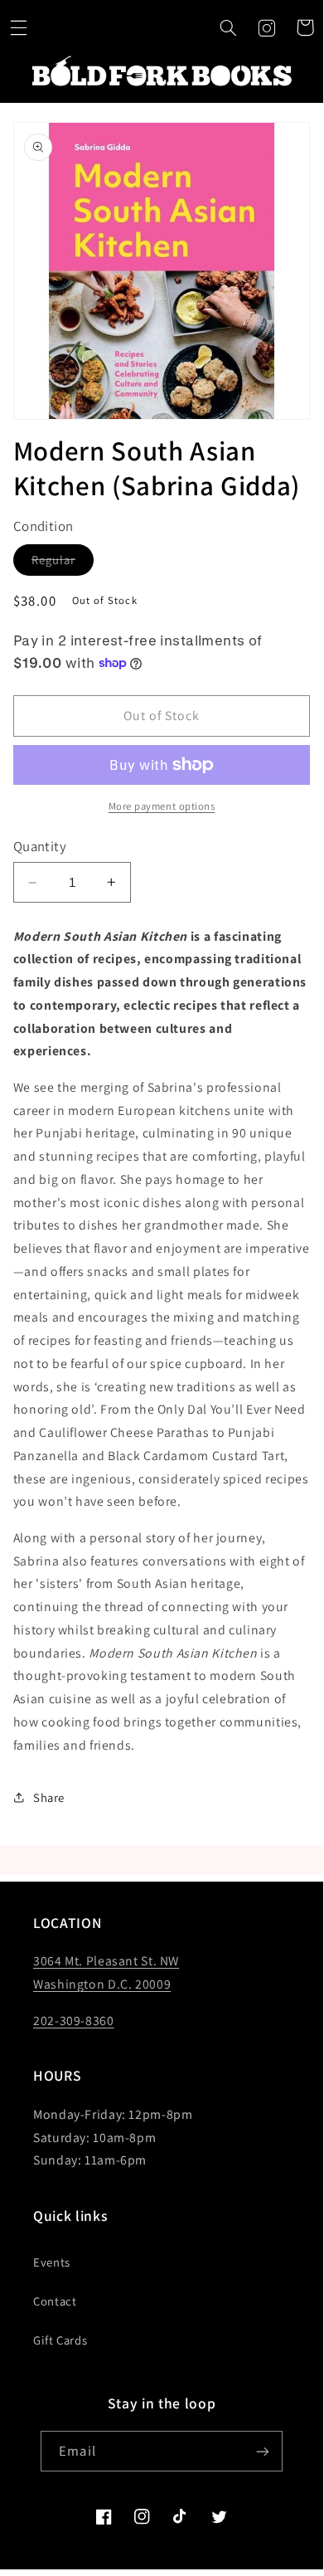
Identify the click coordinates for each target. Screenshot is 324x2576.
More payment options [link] (162, 806)
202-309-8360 (74, 2021)
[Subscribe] (262, 2451)
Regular (63, 563)
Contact (55, 2301)
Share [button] (49, 1797)
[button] (228, 27)
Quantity (40, 846)
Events (52, 2262)
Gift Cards (60, 2340)
